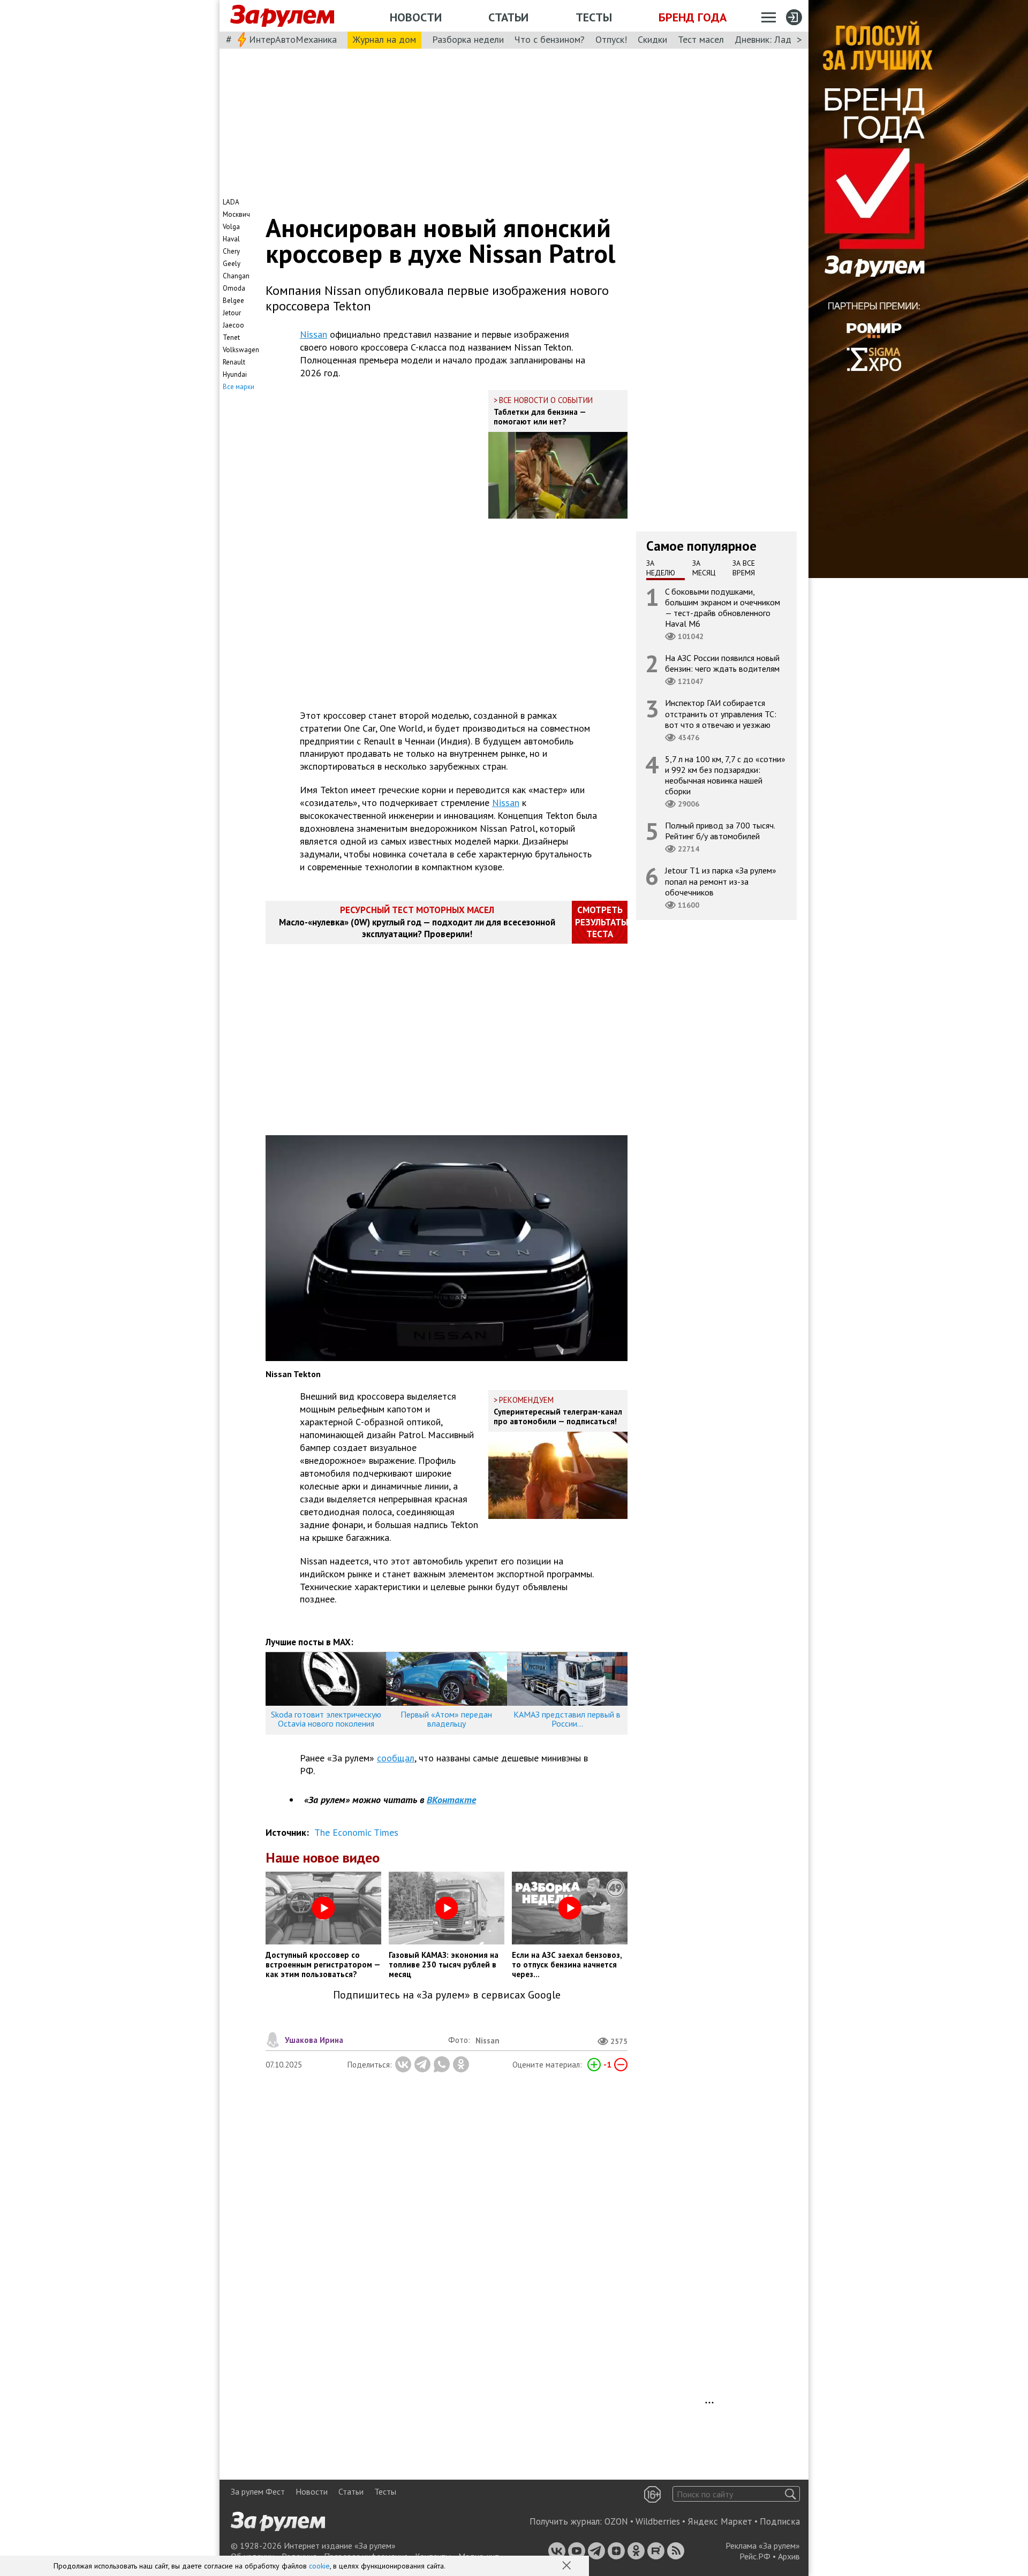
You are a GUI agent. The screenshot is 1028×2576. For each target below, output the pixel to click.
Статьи (508, 17)
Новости (416, 17)
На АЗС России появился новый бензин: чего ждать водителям (722, 663)
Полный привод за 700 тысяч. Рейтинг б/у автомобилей (720, 831)
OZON (616, 2521)
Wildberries (658, 2521)
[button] (568, 2566)
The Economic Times (356, 1832)
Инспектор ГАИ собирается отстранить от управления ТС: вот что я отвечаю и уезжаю (721, 713)
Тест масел (701, 39)
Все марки (239, 387)
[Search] (791, 2494)
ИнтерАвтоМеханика (293, 39)
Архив (789, 2556)
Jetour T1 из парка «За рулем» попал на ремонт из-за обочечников (721, 881)
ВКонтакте (451, 1800)
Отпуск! (611, 39)
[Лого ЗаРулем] (282, 16)
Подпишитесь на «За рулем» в (447, 1995)
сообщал (396, 1758)
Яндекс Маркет (720, 2521)
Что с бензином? (550, 39)
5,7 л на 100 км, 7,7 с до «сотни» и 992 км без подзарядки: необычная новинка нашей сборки (725, 775)
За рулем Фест (258, 2491)
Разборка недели (468, 39)
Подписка (780, 2521)
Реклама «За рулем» (763, 2545)
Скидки (652, 39)
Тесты (594, 17)
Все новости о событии (546, 400)
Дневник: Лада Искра (779, 39)
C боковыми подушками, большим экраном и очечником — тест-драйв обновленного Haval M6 (723, 607)
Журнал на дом (384, 39)
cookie (319, 2566)
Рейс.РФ (755, 2556)
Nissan (313, 334)
